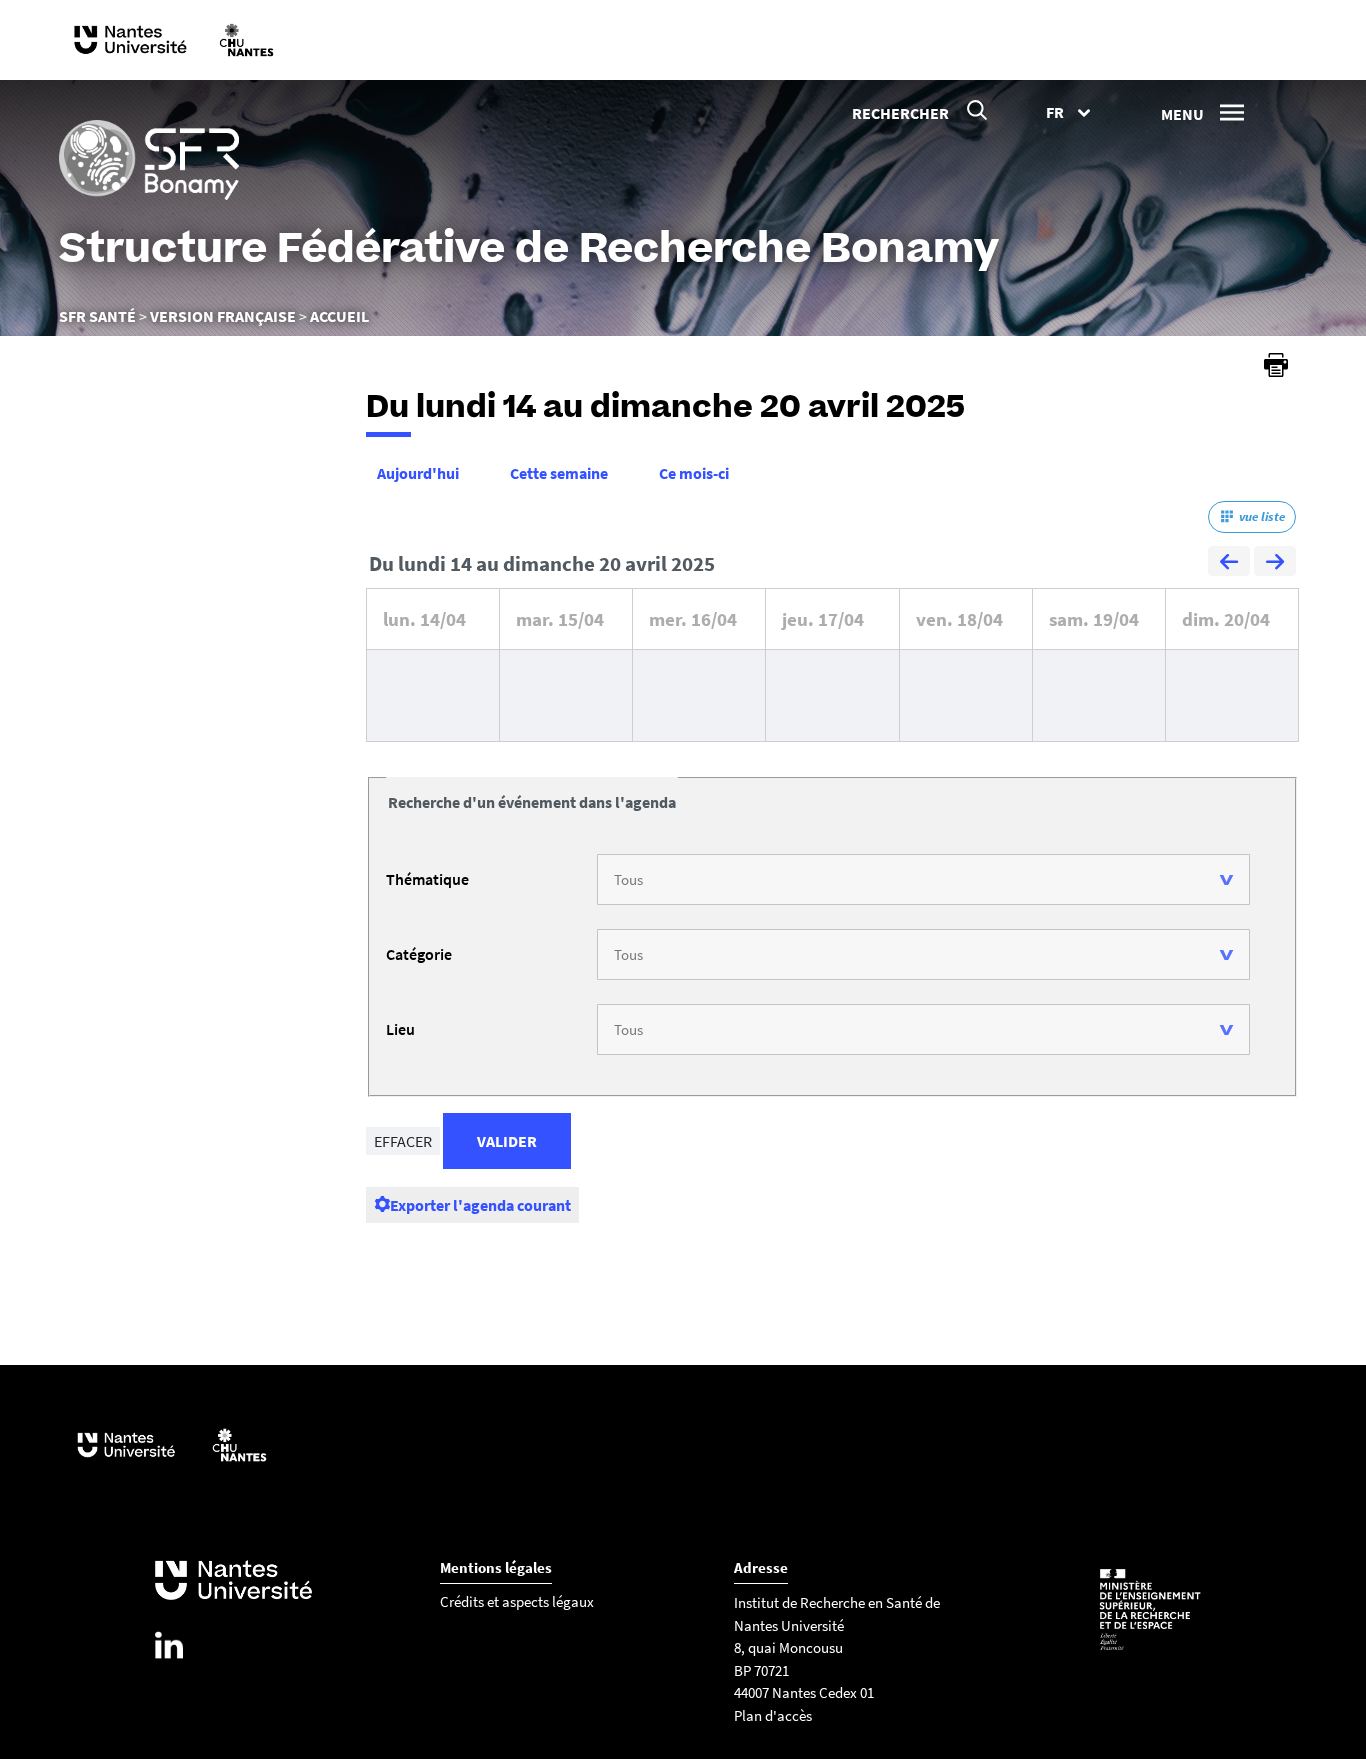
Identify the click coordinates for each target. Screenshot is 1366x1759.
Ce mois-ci (694, 473)
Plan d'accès (773, 1715)
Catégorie (419, 954)
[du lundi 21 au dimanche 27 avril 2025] (1275, 564)
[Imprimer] (1276, 365)
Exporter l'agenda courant (480, 1205)
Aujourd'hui (418, 473)
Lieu (400, 1029)
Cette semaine (559, 473)
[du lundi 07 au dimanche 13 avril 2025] (1229, 564)
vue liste (1262, 516)
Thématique (427, 879)
